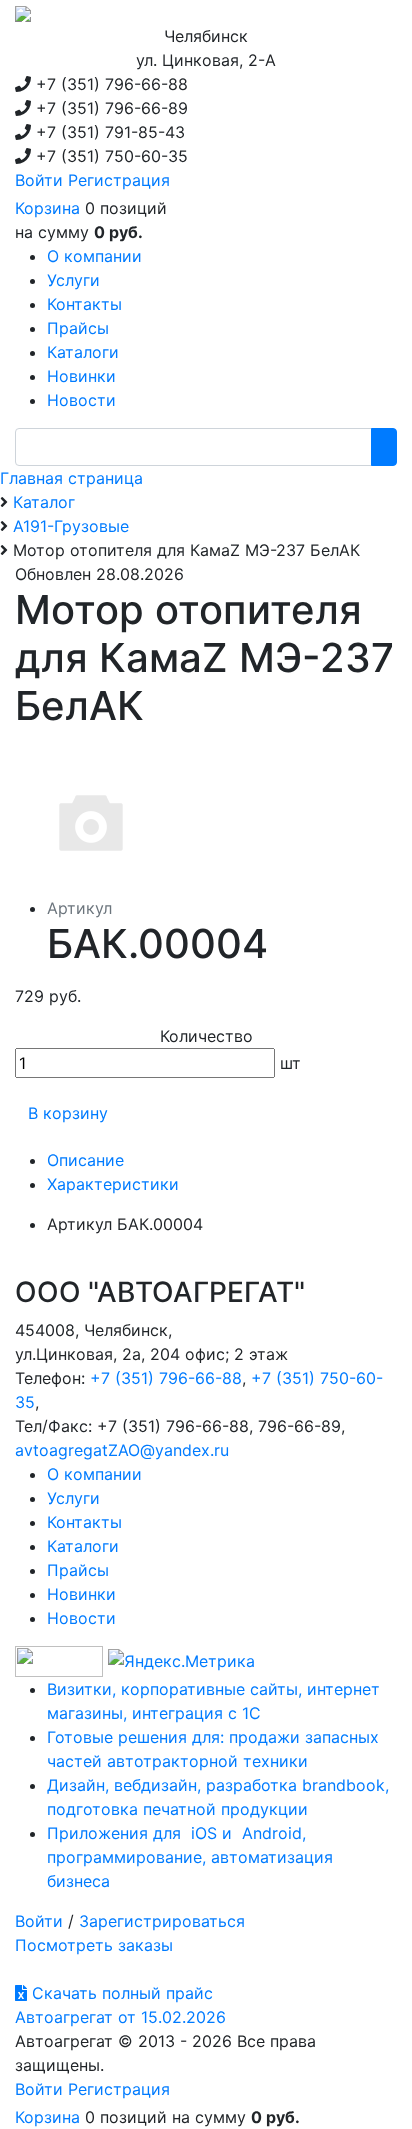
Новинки (81, 1594)
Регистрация (119, 180)
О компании (94, 1474)
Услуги (73, 1498)
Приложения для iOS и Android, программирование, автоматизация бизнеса (190, 1857)
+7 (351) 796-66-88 (166, 1378)
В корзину (68, 1113)
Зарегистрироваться (162, 1921)
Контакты (84, 1522)
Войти (39, 180)
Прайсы (78, 1570)
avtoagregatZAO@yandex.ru (122, 1450)
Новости (81, 1618)
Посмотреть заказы (94, 1945)
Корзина (47, 208)
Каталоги (83, 1546)
